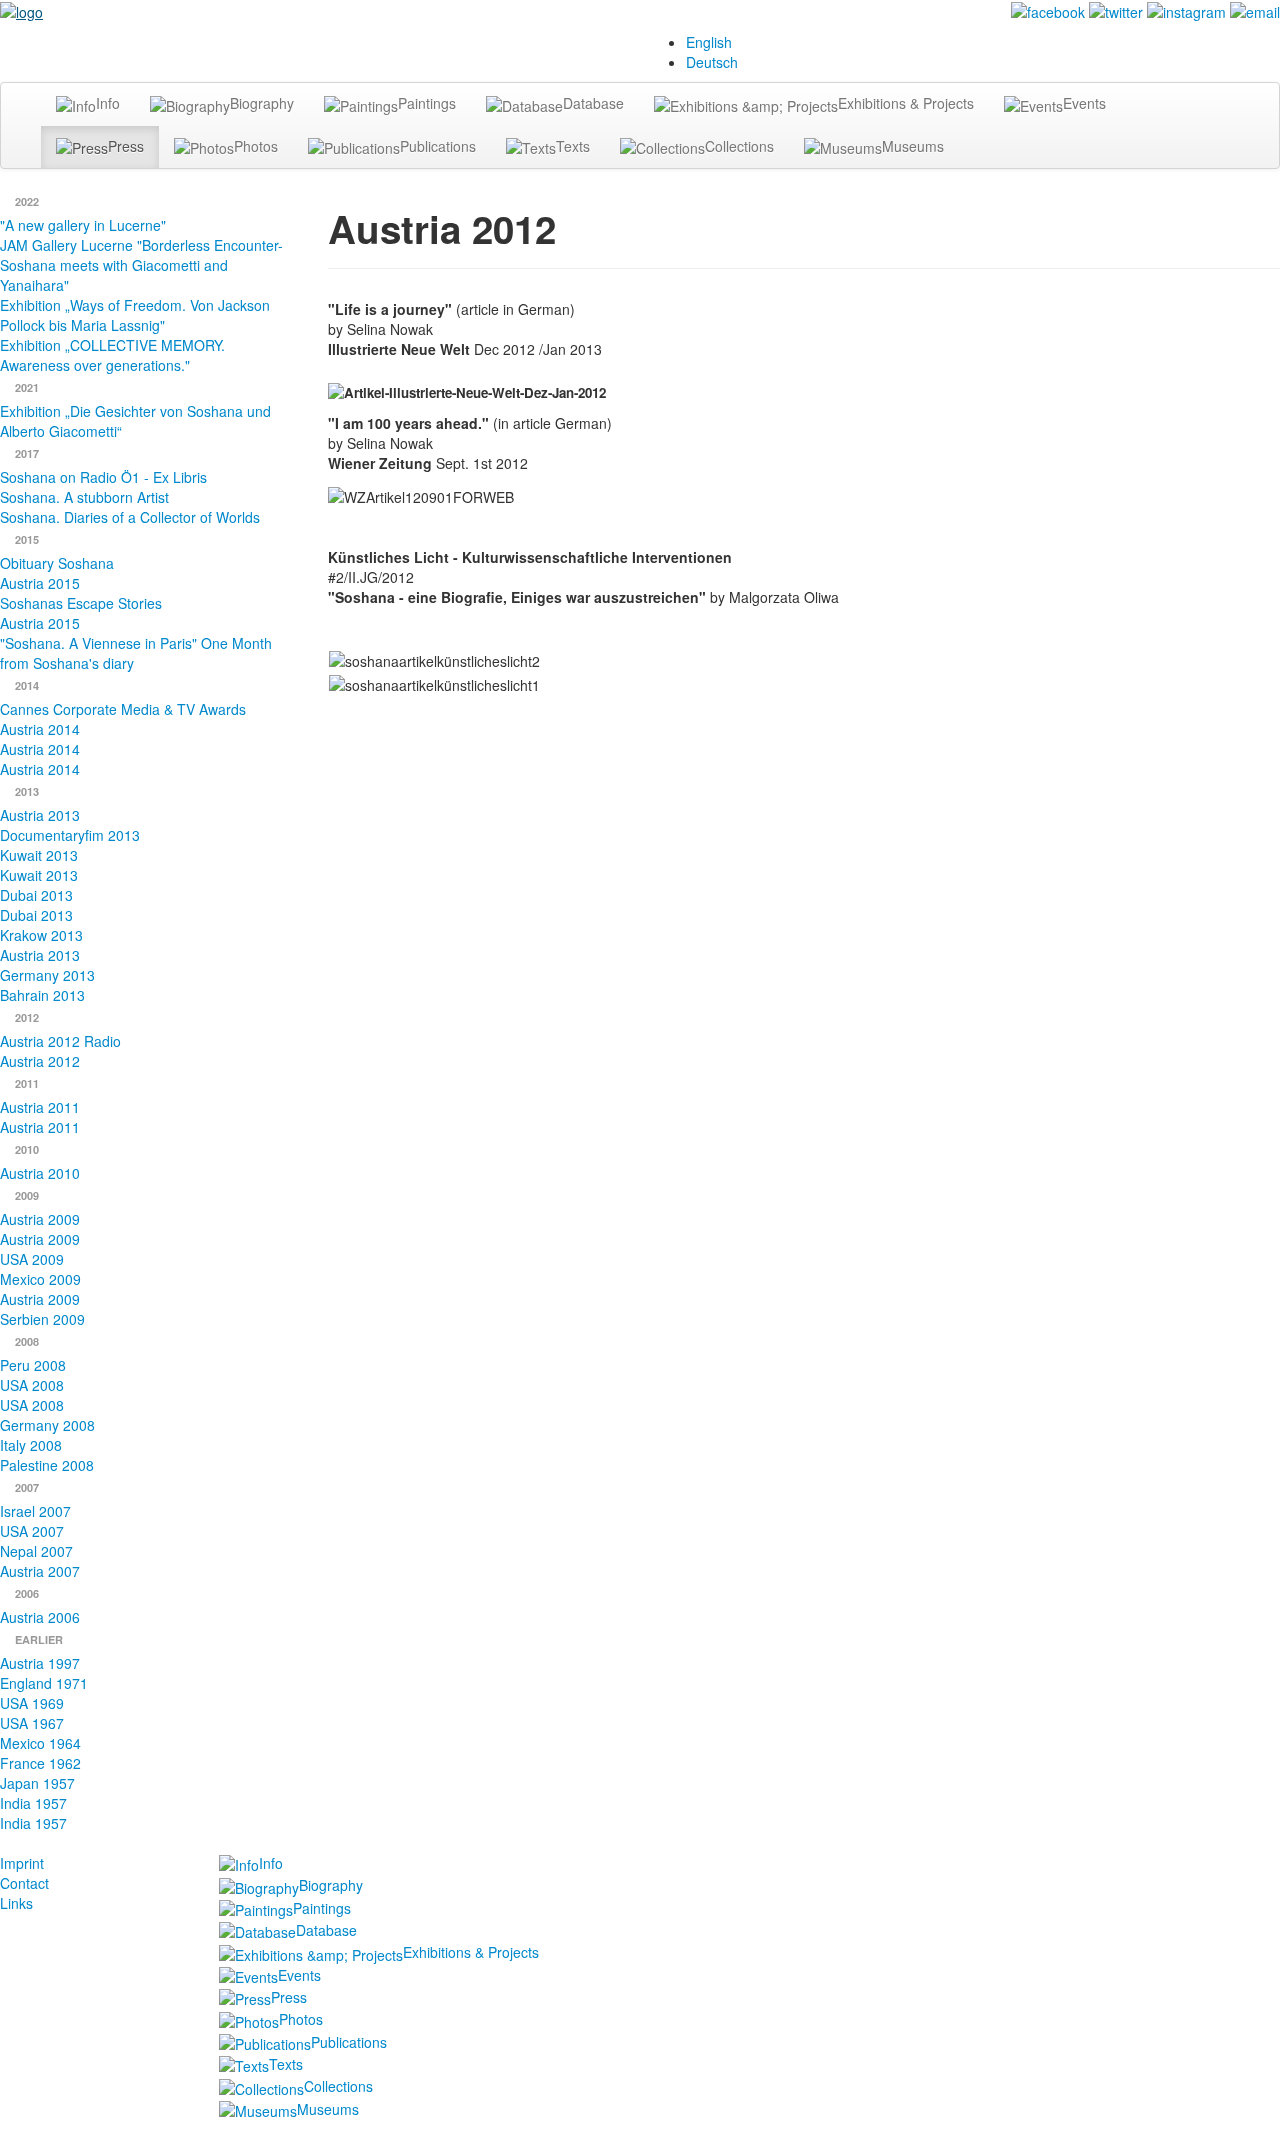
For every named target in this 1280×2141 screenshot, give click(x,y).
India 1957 (33, 1803)
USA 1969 (32, 1703)
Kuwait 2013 (39, 855)
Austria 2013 (40, 815)
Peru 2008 (33, 1365)
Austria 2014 (40, 729)
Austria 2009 (40, 1219)
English (709, 42)
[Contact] (1255, 10)
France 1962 (40, 1763)
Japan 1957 (37, 1783)
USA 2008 (32, 1385)
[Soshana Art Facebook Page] (1048, 10)
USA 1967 (32, 1723)
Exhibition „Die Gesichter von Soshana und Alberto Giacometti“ (135, 421)
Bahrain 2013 (42, 995)
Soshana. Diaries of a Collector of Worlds (130, 517)
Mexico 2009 (40, 1279)
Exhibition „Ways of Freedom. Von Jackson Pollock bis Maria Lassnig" (135, 315)
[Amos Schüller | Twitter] (1116, 10)
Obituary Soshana (57, 563)
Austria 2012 (40, 1061)
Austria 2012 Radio (60, 1041)
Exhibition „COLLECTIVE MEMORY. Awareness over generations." (112, 355)
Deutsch (712, 62)
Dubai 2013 (36, 895)
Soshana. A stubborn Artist (84, 497)
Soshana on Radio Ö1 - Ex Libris (103, 477)
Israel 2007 (35, 1511)
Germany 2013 (47, 975)
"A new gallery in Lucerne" (83, 225)
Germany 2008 (47, 1425)
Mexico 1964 (40, 1743)
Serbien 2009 (42, 1319)
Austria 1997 (40, 1663)
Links (16, 1903)
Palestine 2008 (47, 1465)
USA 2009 (32, 1259)
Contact (24, 1883)
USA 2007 (32, 1531)
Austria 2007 (40, 1571)
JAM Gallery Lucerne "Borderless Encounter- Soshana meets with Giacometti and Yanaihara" (141, 265)
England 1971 (44, 1683)
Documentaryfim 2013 (70, 835)
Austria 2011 (40, 1107)
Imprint (22, 1863)
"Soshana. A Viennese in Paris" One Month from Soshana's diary (136, 653)
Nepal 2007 (36, 1551)
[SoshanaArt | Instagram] (1186, 10)
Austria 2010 (40, 1173)
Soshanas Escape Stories (81, 603)
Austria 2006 (40, 1617)
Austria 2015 (40, 583)
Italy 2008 (31, 1445)
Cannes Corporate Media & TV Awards (123, 709)
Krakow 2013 (41, 935)
